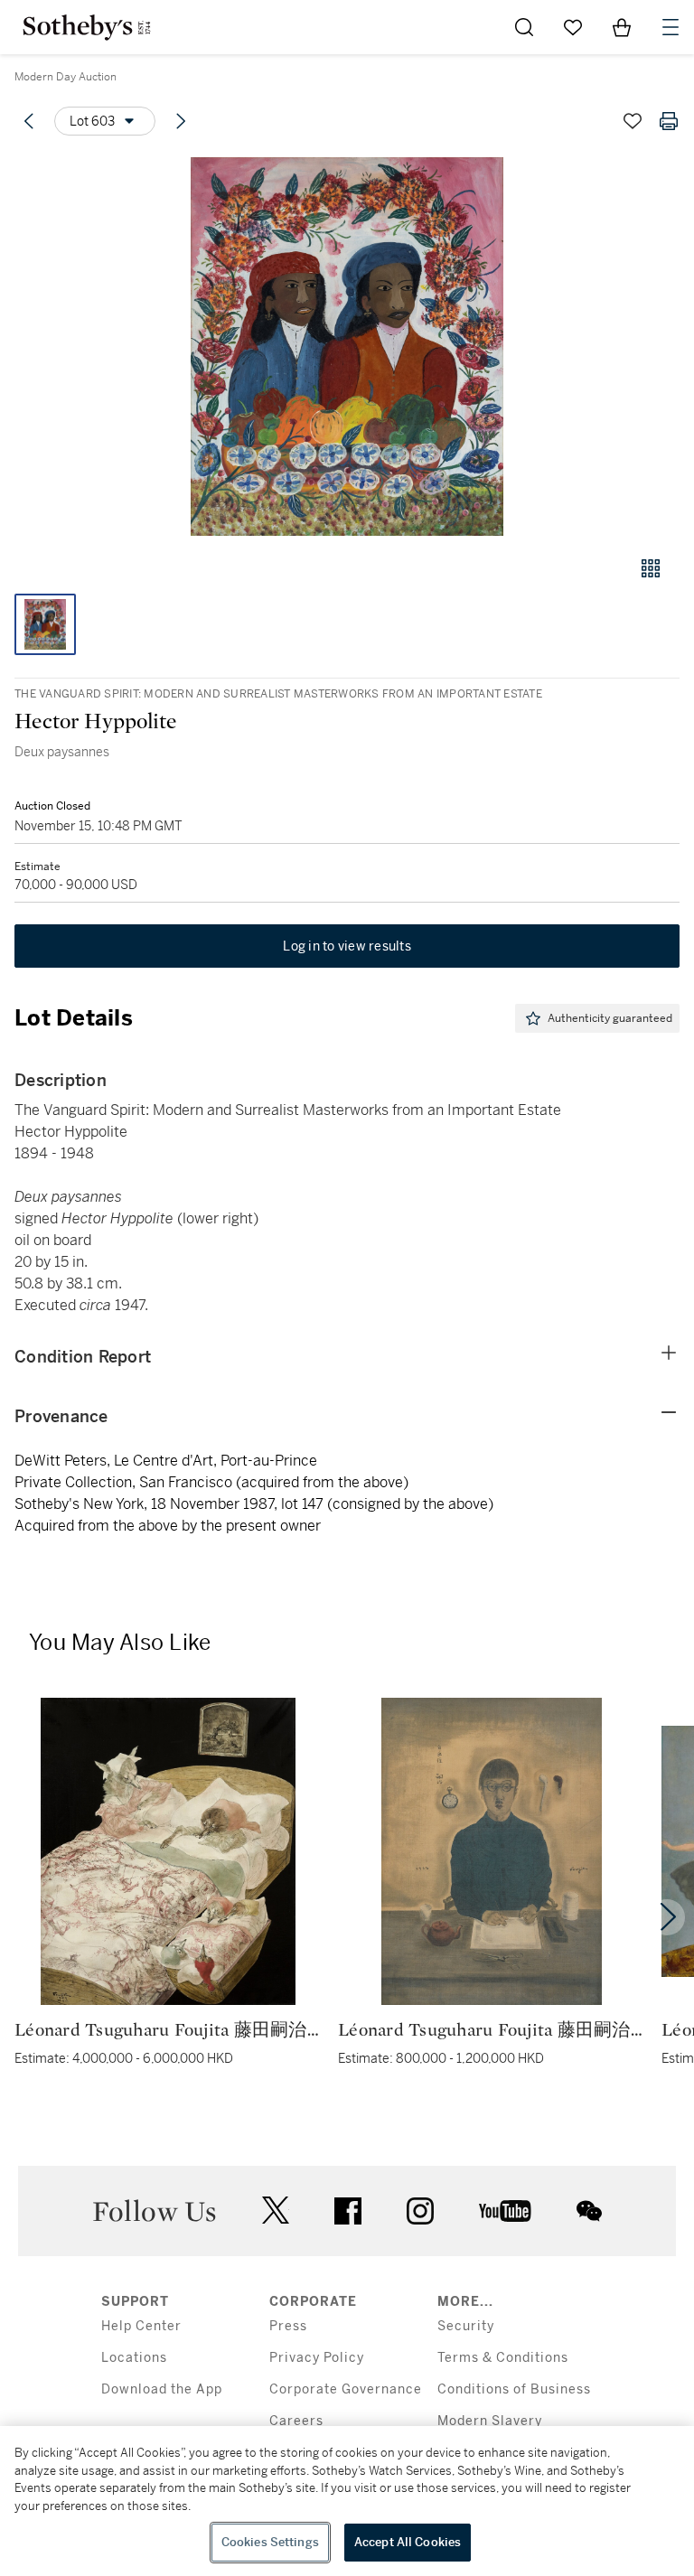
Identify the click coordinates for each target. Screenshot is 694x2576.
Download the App (162, 2389)
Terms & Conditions (503, 2358)
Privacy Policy (317, 2358)
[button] (347, 347)
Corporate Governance (346, 2389)
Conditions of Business (514, 2389)
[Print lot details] (669, 121)
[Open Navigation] (671, 27)
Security (466, 2326)
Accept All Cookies (408, 2542)
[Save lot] (633, 121)
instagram (420, 2211)
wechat (589, 2211)
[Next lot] (181, 121)
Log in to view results (347, 946)
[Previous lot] (29, 121)
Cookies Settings (270, 2542)
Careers (296, 2421)
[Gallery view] (651, 568)
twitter (276, 2211)
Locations (134, 2358)
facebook (348, 2211)
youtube (505, 2211)
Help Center (141, 2326)
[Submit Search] (524, 27)
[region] (347, 2501)
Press (288, 2326)
